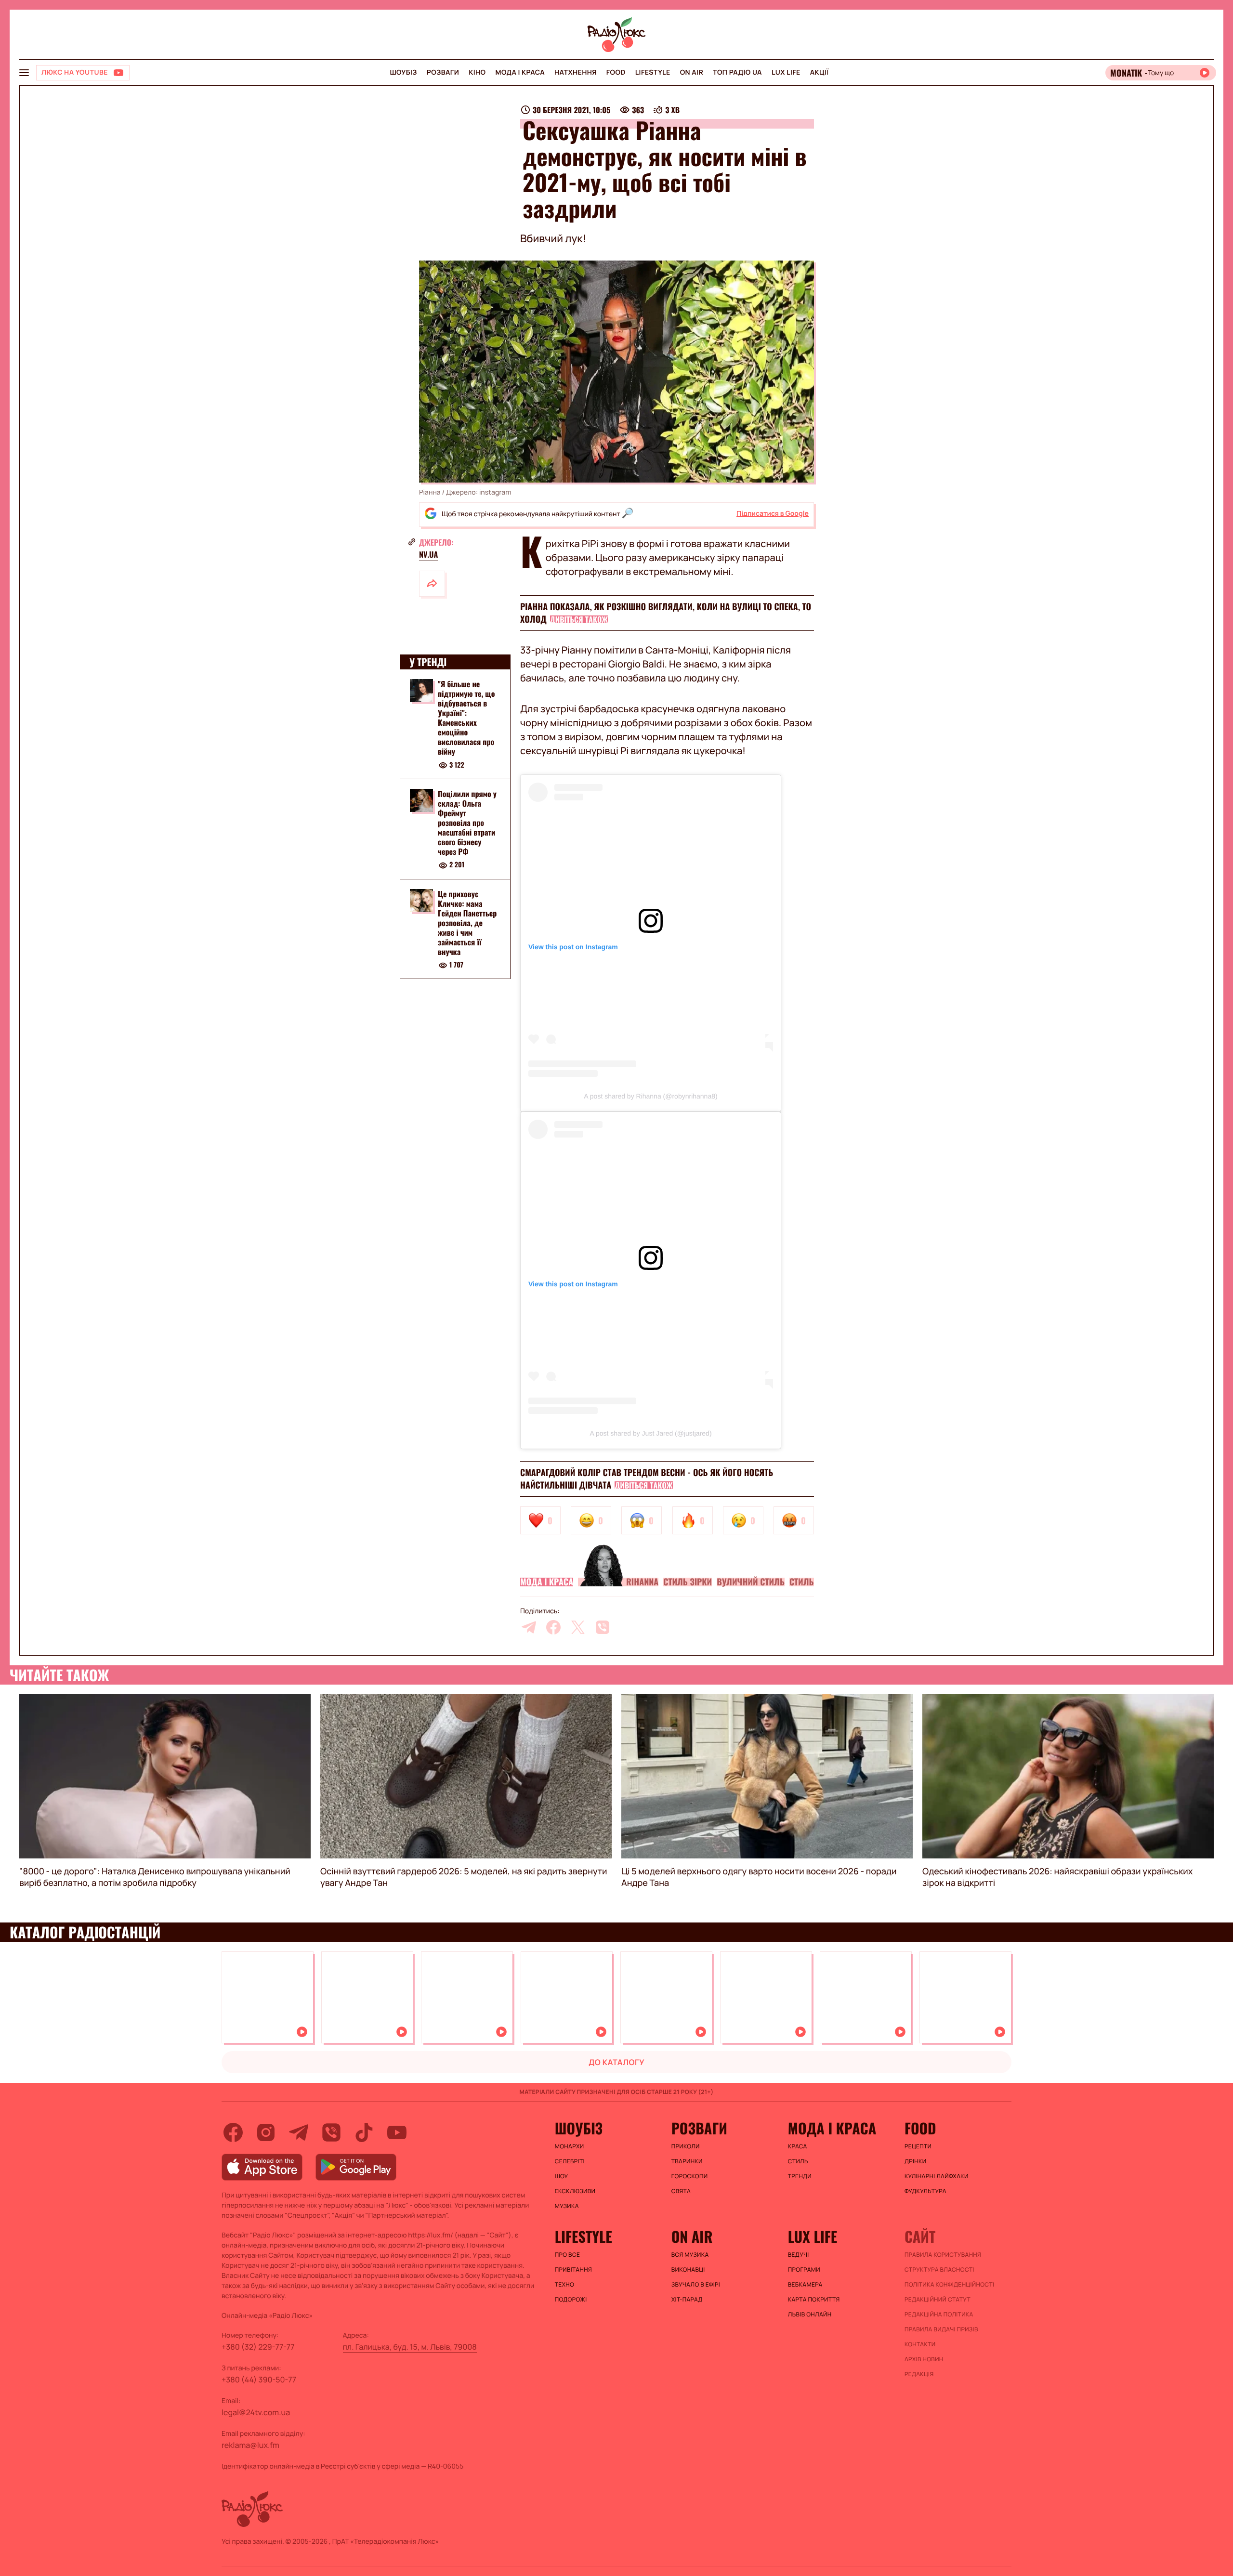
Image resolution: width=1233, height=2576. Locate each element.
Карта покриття (814, 2300)
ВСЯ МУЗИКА (690, 2255)
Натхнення (576, 72)
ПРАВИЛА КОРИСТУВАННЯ (943, 2255)
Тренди (800, 2176)
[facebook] (553, 1627)
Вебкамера (805, 2285)
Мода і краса (520, 72)
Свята (681, 2191)
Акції (820, 72)
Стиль (802, 1582)
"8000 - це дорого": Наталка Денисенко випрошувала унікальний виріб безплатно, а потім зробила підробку (155, 1877)
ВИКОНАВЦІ (688, 2270)
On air (692, 72)
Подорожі (571, 2300)
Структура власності (939, 2270)
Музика (567, 2206)
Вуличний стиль (751, 1582)
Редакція (919, 2374)
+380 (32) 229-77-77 (258, 2347)
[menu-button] (24, 73)
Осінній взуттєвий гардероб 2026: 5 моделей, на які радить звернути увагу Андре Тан (464, 1877)
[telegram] (529, 1627)
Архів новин (924, 2359)
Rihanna (642, 1582)
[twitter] (578, 1627)
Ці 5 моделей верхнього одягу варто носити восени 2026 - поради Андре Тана (759, 1877)
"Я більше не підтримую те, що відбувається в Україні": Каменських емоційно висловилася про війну (466, 718)
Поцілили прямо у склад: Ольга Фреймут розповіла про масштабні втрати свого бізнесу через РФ (467, 823)
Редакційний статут (938, 2300)
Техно (565, 2285)
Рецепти (918, 2146)
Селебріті (570, 2161)
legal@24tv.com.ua (256, 2412)
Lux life (786, 72)
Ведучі (799, 2255)
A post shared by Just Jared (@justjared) (650, 1433)
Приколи (686, 2146)
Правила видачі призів (941, 2329)
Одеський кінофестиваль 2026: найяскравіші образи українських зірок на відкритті (1057, 1877)
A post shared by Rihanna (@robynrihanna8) (650, 1096)
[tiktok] (364, 2132)
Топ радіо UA (737, 72)
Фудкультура (925, 2191)
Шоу (562, 2176)
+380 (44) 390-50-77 (259, 2380)
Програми (804, 2270)
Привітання (573, 2270)
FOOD (616, 72)
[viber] (603, 1627)
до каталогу (616, 2062)
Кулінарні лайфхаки (937, 2176)
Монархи (570, 2146)
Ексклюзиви (575, 2191)
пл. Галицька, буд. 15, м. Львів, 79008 (410, 2347)
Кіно (477, 72)
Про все (568, 2255)
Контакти (920, 2344)
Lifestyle (653, 72)
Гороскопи (690, 2176)
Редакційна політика (939, 2314)
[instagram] (266, 2132)
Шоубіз (403, 72)
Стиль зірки (688, 1582)
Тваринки (687, 2161)
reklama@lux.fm (250, 2445)
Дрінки (916, 2161)
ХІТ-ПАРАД (687, 2300)
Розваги (443, 72)
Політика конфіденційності (949, 2285)
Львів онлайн (810, 2314)
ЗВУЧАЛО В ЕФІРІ (696, 2285)
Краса (798, 2146)
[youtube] (397, 2132)
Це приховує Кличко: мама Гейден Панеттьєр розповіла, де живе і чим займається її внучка (467, 923)
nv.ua (428, 554)
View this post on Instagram (573, 947)
